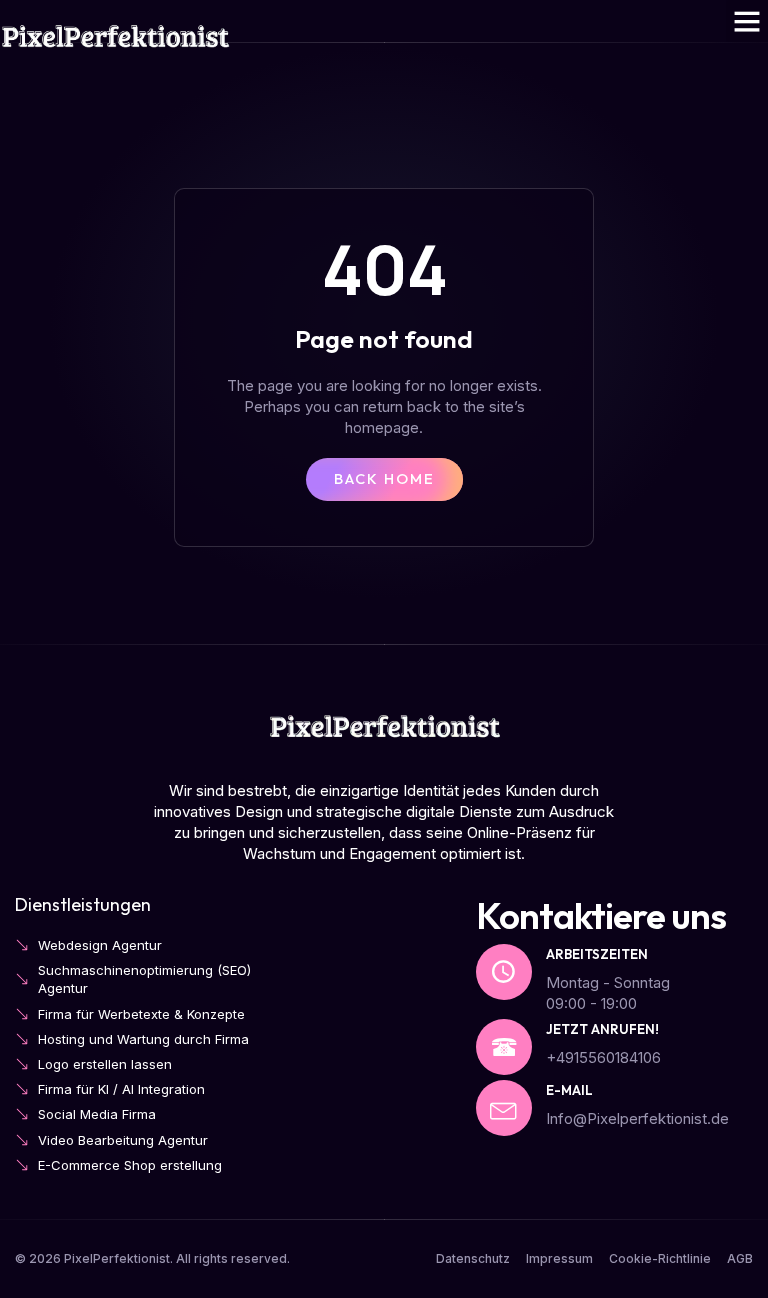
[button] (747, 21)
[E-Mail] (504, 1108)
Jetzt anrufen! (602, 1029)
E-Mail (569, 1090)
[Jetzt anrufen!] (504, 1047)
